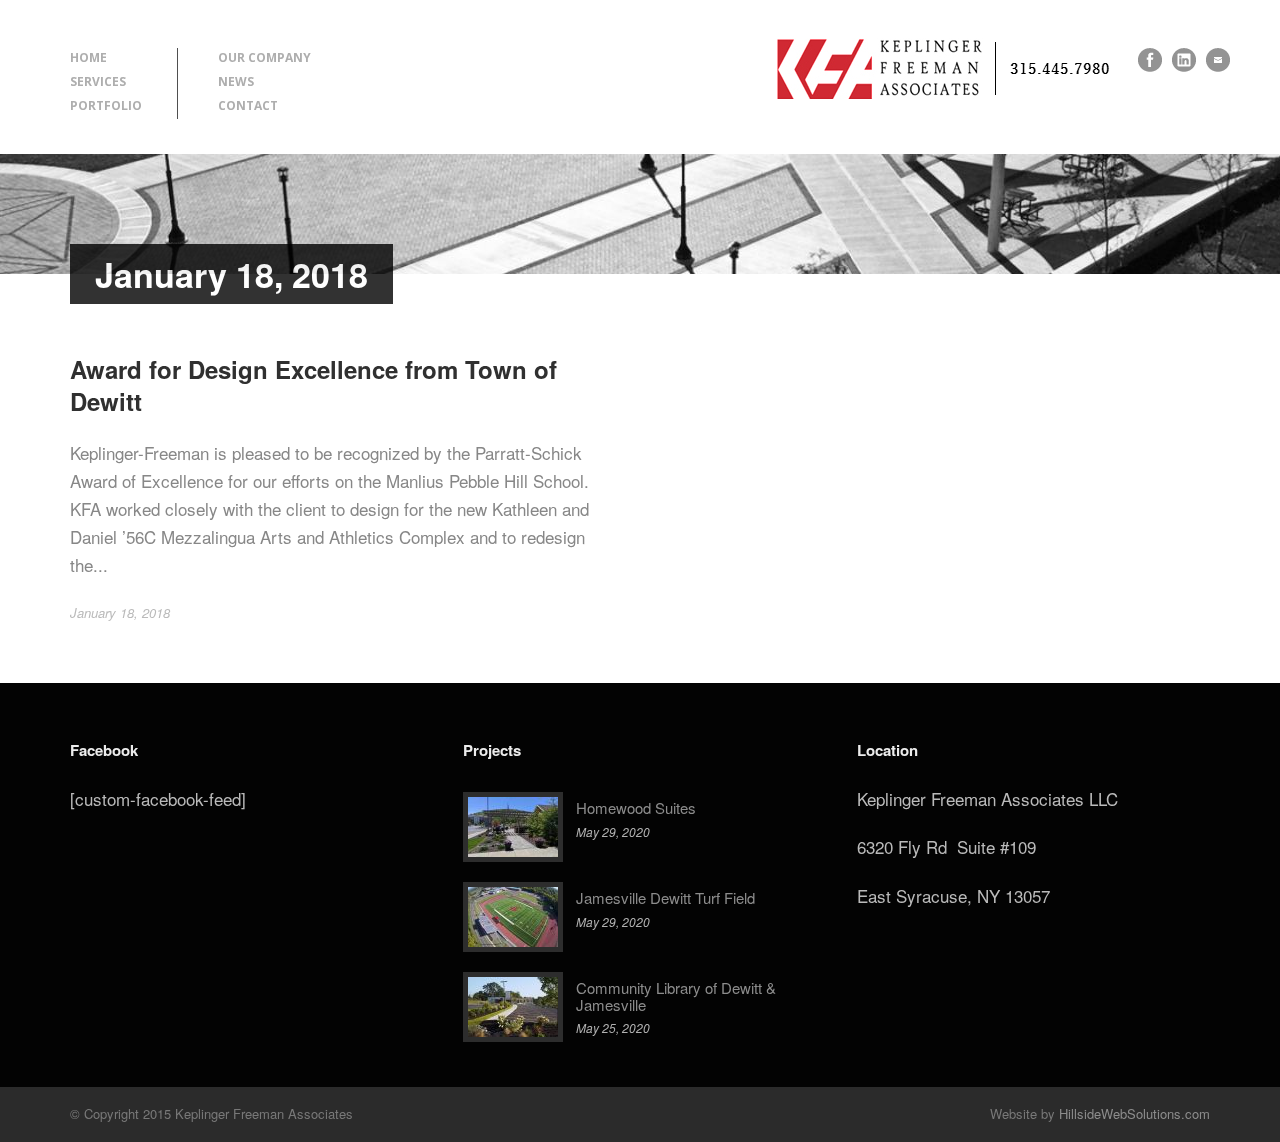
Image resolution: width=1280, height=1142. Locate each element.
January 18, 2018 (120, 612)
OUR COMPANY (264, 57)
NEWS (236, 81)
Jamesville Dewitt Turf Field (665, 897)
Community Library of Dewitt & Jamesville (676, 996)
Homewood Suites (636, 807)
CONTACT (248, 105)
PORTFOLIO (106, 105)
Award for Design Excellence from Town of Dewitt (313, 384)
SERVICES (98, 81)
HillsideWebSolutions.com (1134, 1113)
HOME (88, 57)
